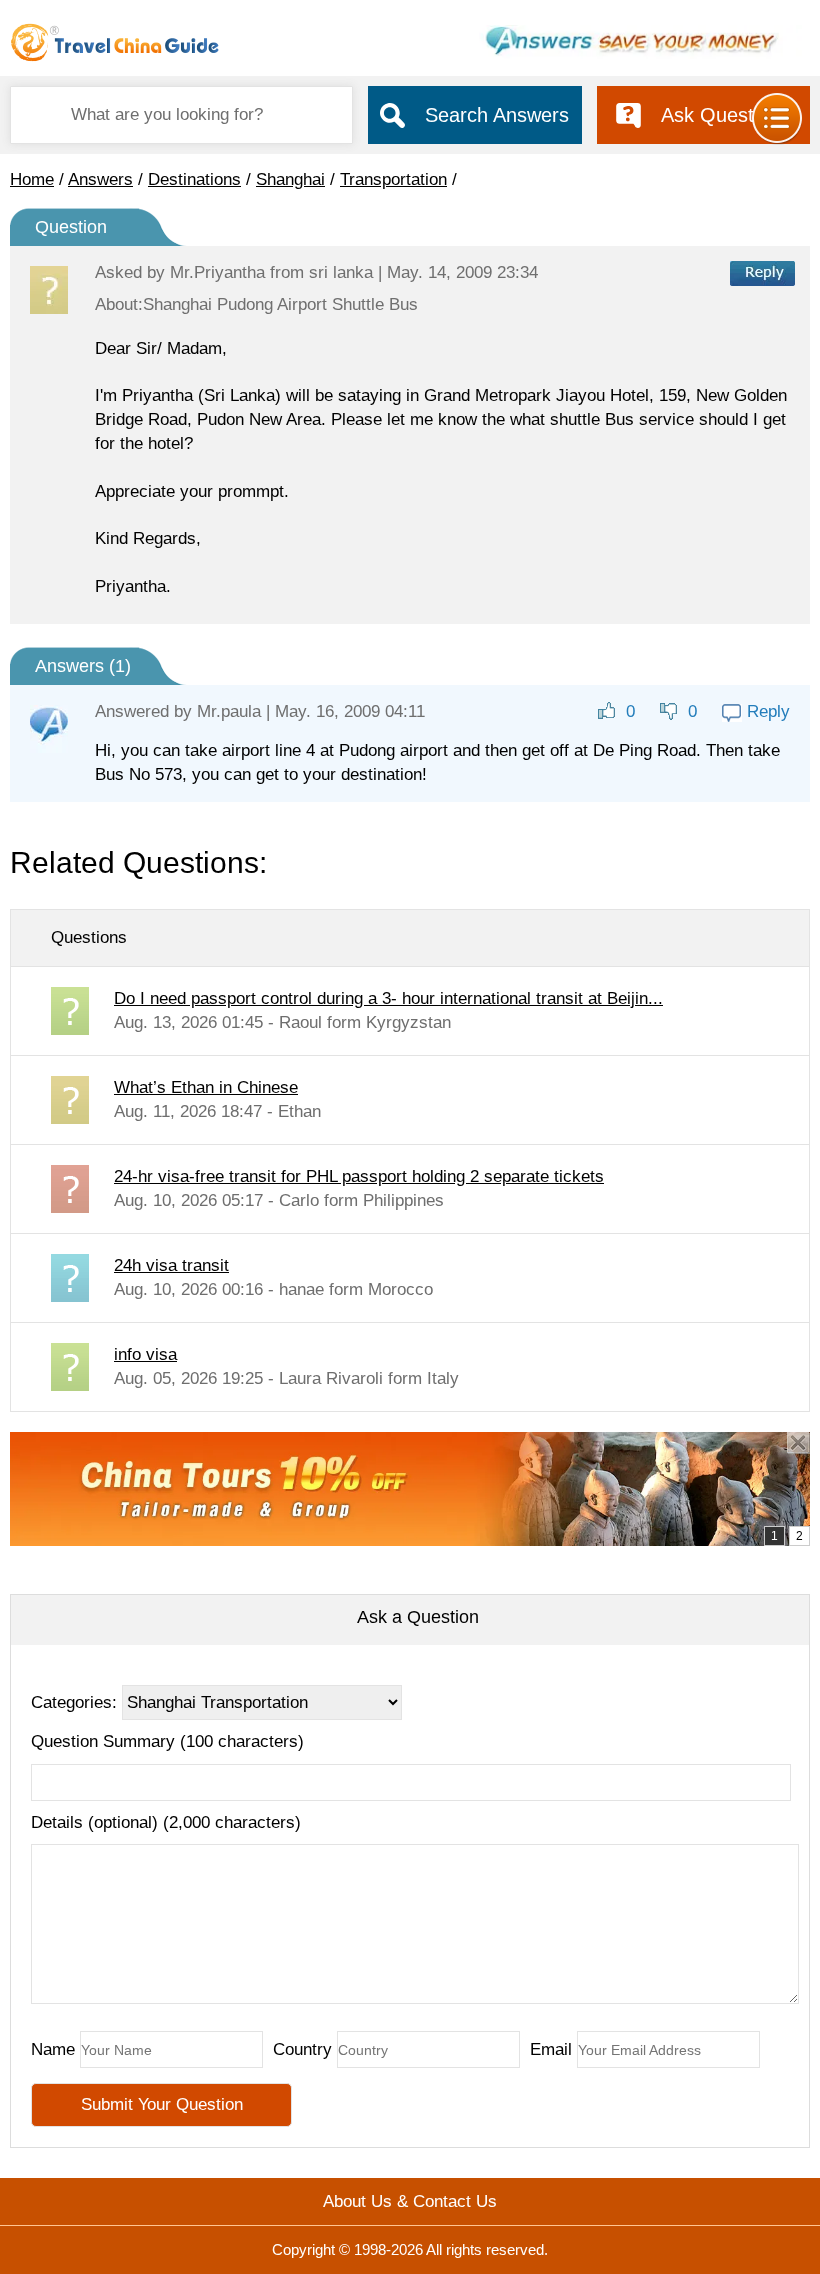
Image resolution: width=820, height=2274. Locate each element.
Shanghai (290, 179)
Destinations (194, 179)
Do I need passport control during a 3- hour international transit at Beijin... (388, 998)
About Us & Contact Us (410, 2201)
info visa (145, 1354)
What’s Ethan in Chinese (206, 1087)
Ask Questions (725, 115)
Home (32, 179)
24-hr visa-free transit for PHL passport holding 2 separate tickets (359, 1176)
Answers (100, 179)
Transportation (393, 179)
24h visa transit (171, 1265)
